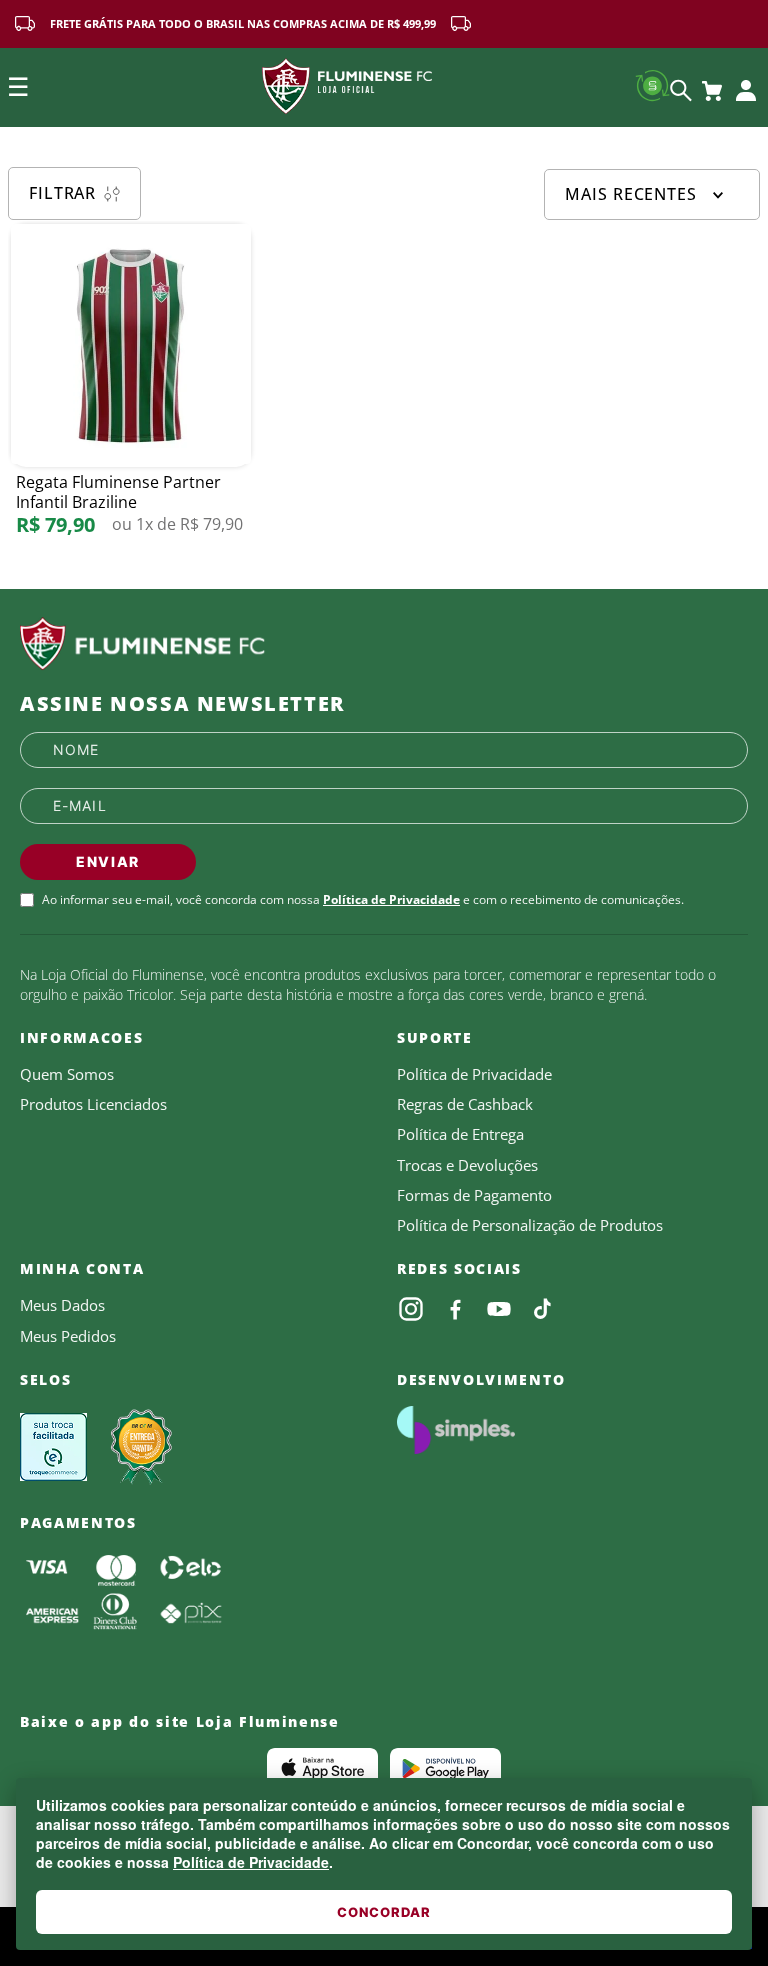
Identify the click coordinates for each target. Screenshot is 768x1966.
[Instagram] (411, 1309)
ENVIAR (108, 861)
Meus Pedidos (68, 1336)
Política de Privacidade (251, 1862)
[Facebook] (455, 1309)
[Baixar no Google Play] (445, 1768)
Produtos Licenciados (93, 1104)
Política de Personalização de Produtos (530, 1225)
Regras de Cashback (465, 1104)
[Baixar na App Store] (322, 1768)
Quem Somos (67, 1074)
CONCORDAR (384, 1912)
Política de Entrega (460, 1134)
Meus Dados (62, 1305)
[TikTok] (543, 1309)
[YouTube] (499, 1309)
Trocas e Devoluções (467, 1165)
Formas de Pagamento (474, 1195)
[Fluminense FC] (384, 644)
